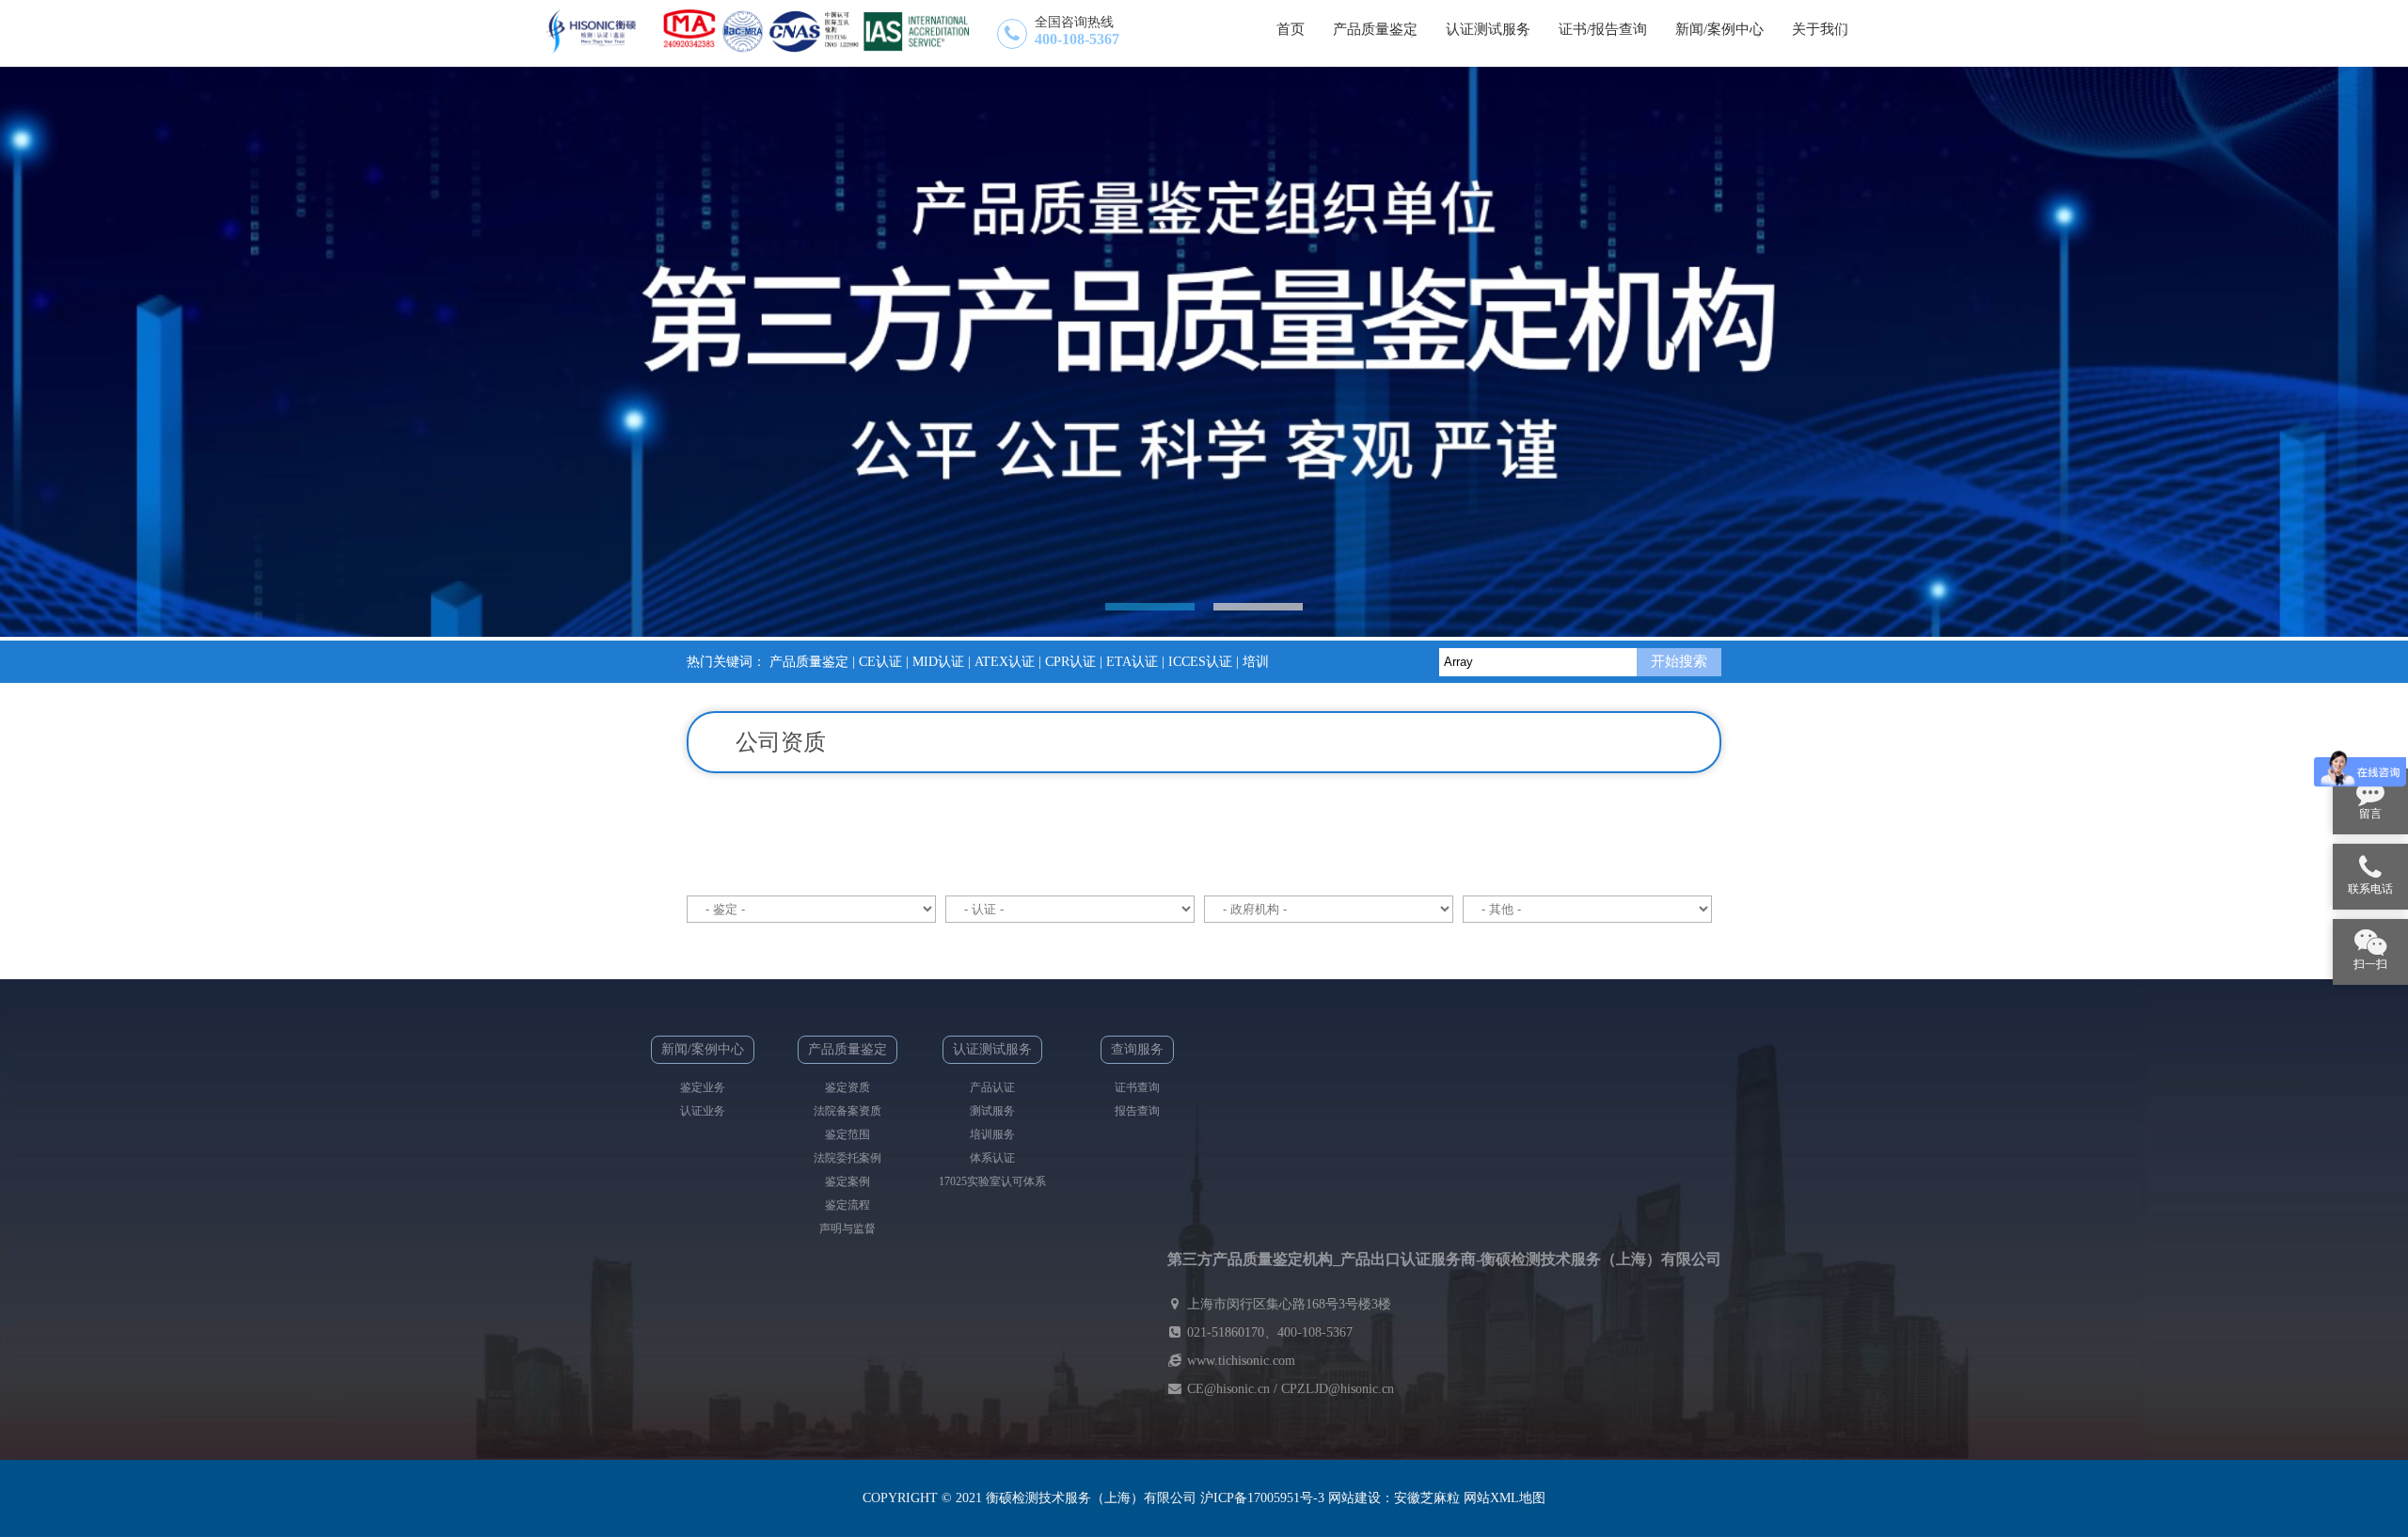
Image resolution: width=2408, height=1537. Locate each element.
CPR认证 (1070, 662)
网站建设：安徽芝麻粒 (1394, 1498)
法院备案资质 (848, 1111)
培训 (1256, 662)
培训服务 (992, 1134)
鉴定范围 (848, 1134)
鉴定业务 (703, 1087)
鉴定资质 (848, 1087)
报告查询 (1137, 1111)
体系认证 (992, 1158)
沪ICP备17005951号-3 (1262, 1498)
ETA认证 (1132, 662)
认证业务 (703, 1111)
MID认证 (938, 662)
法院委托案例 (848, 1158)
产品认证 (992, 1087)
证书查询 (1137, 1087)
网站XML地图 (1505, 1498)
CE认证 (880, 662)
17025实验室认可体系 (992, 1181)
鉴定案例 (848, 1181)
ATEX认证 (1005, 662)
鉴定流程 (848, 1205)
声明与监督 (848, 1228)
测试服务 (992, 1111)
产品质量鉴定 (809, 662)
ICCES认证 (1200, 662)
